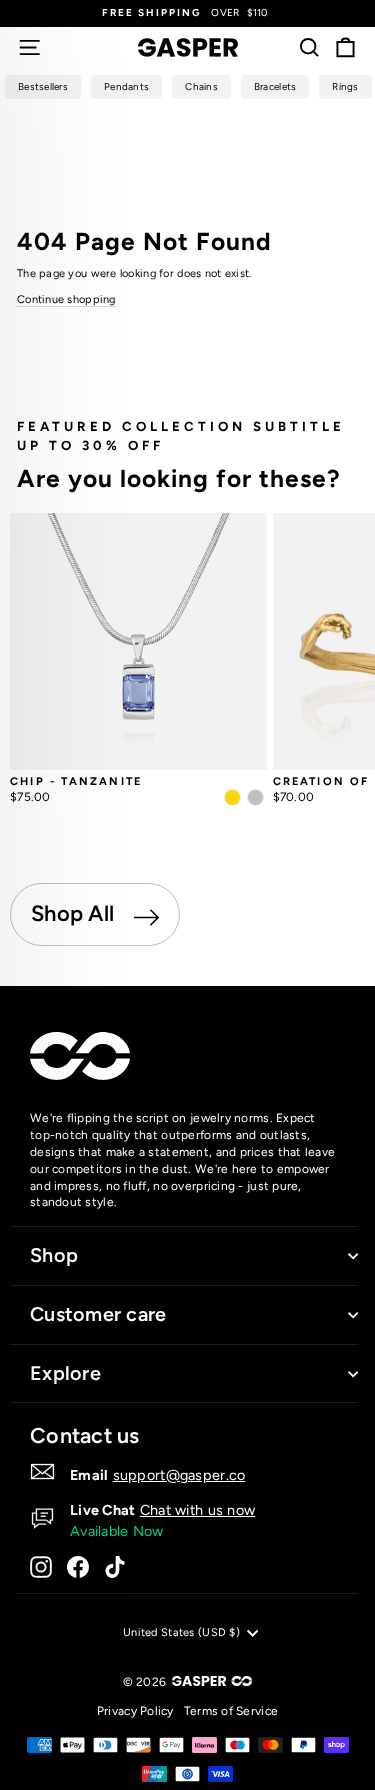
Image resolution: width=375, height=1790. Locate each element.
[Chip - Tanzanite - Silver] (255, 797)
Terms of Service (231, 1711)
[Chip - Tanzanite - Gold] (232, 797)
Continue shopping (66, 299)
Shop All (75, 913)
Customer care (98, 1314)
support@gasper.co (179, 1475)
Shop (54, 1255)
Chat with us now (197, 1510)
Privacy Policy (135, 1711)
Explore (65, 1373)
